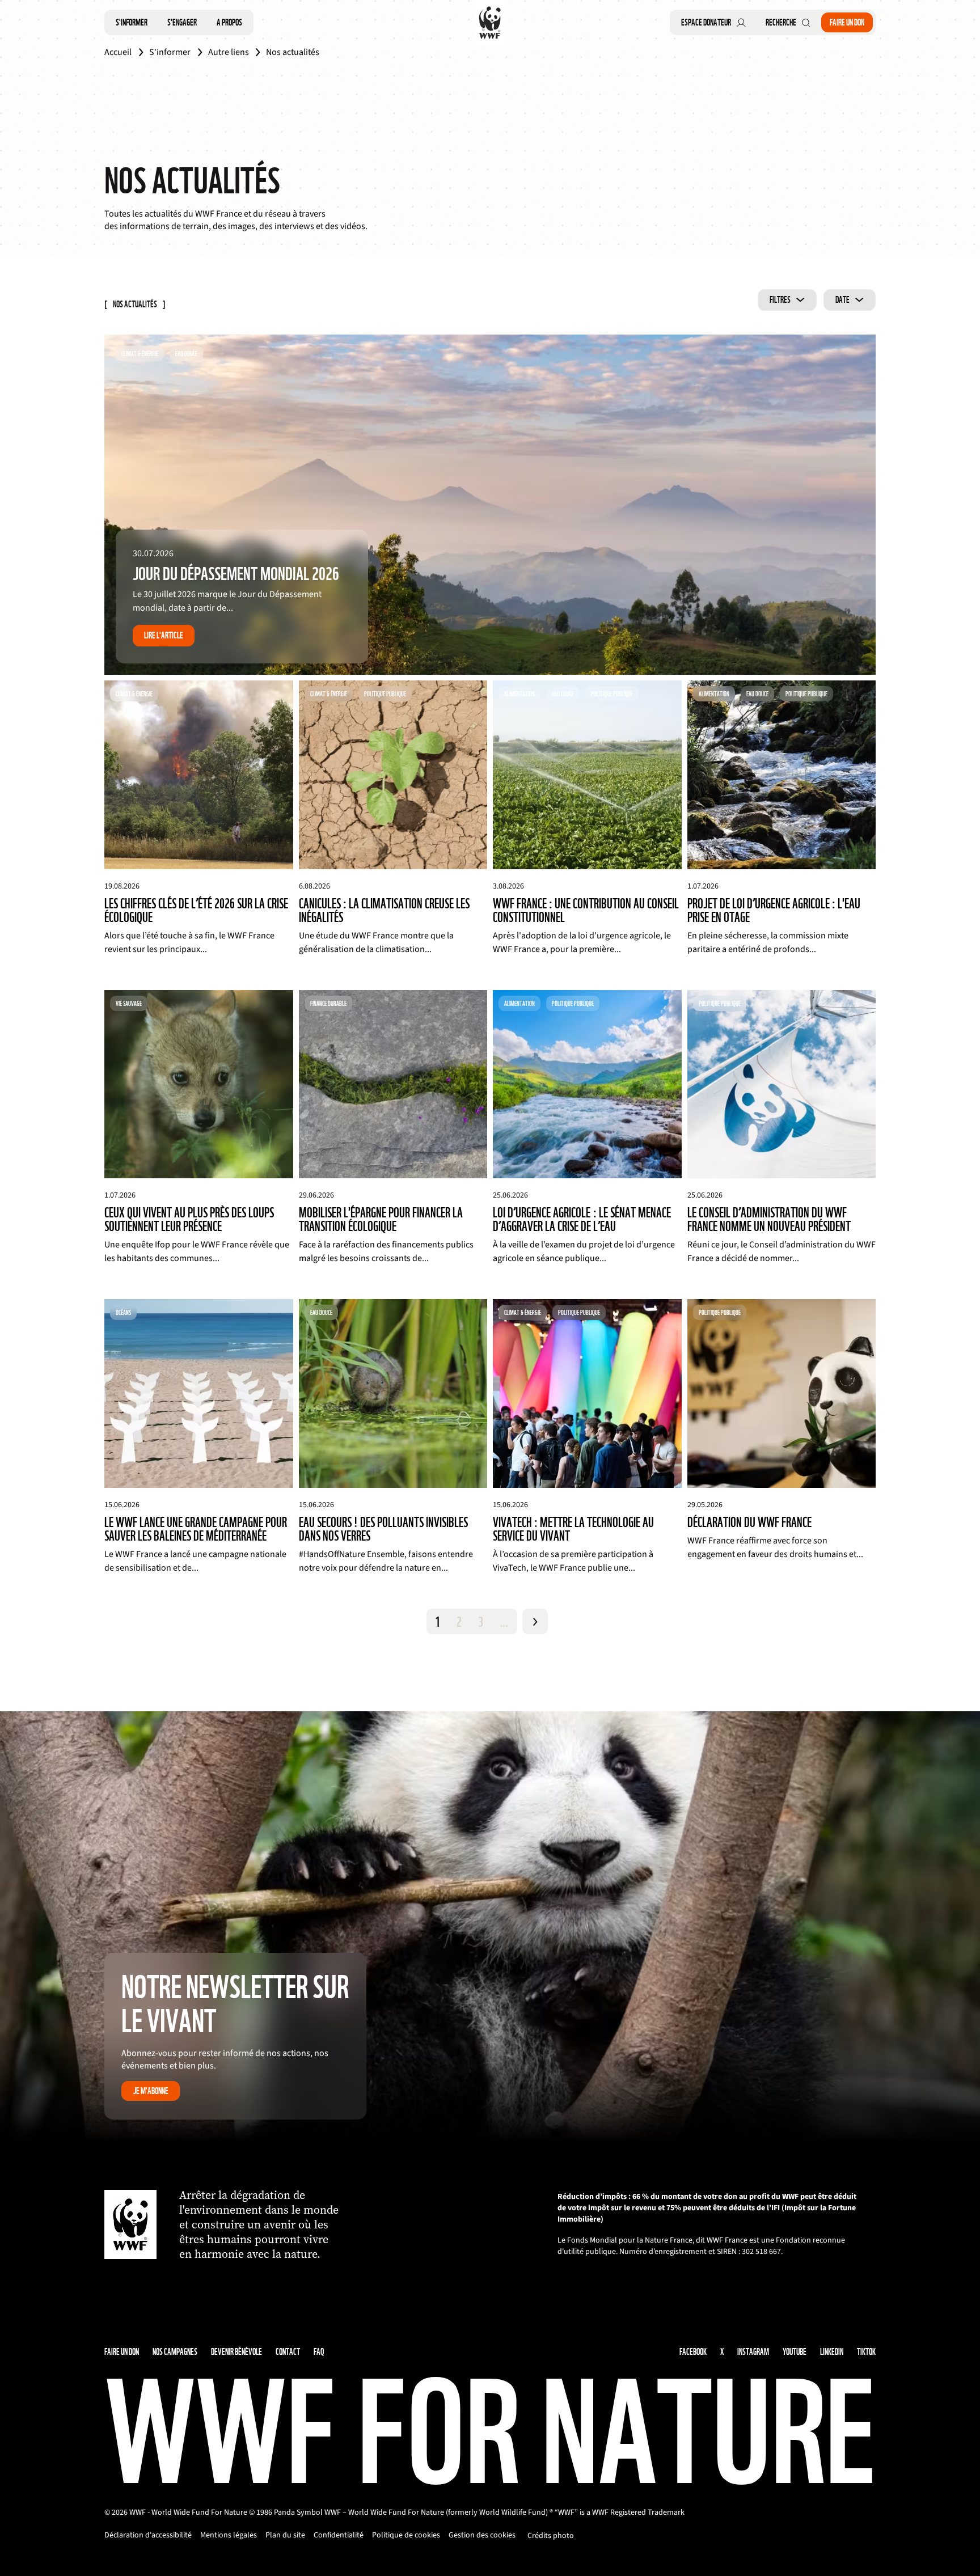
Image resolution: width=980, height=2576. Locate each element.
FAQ (319, 2352)
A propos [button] (229, 22)
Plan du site (285, 2535)
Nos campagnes (175, 2352)
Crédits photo (551, 2536)
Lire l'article (164, 635)
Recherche (781, 22)
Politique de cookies (406, 2535)
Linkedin (832, 2352)
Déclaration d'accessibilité (148, 2535)
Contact (288, 2352)
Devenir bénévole (236, 2352)
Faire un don (847, 22)
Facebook (693, 2352)
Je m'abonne (151, 2091)
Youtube (795, 2352)
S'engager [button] (182, 22)
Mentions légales (229, 2535)
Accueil (118, 52)
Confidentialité (339, 2535)
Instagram (753, 2352)
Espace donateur (706, 22)
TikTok (866, 2352)
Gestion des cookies (482, 2535)
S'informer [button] (132, 22)
